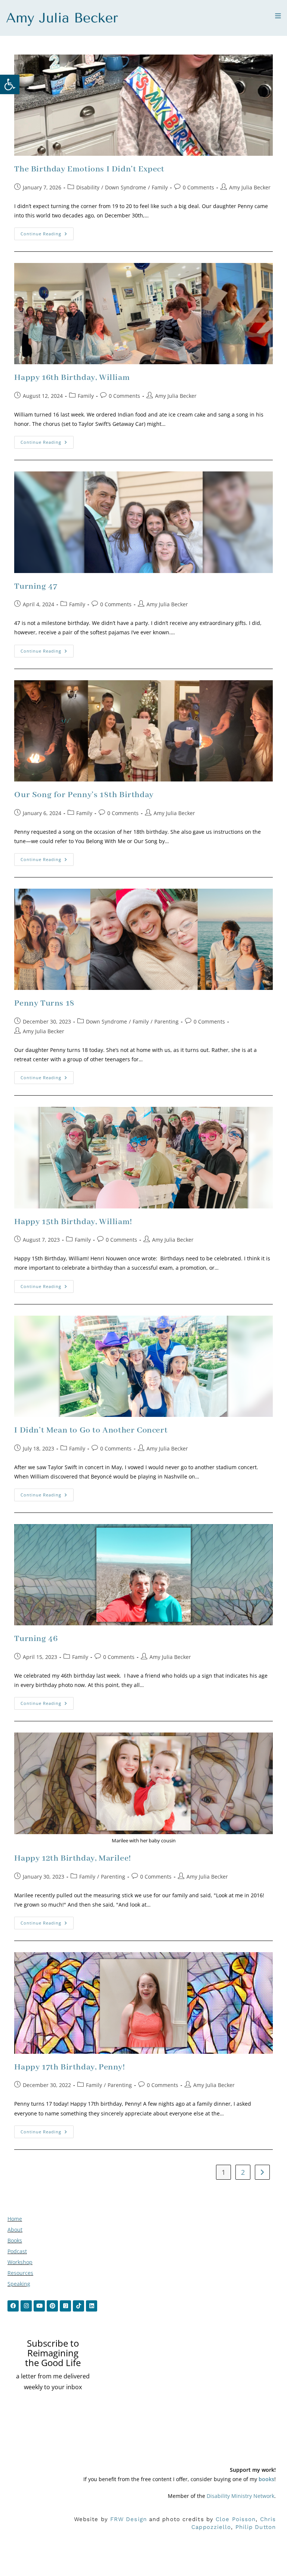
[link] (10, 84)
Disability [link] (88, 187)
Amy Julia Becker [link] (250, 187)
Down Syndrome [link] (126, 187)
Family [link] (160, 187)
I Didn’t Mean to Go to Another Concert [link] (91, 1430)
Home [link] (15, 2219)
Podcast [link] (17, 2251)
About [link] (15, 2230)
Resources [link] (20, 2273)
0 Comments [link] (198, 187)
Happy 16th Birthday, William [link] (72, 378)
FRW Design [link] (129, 2519)
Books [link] (15, 2240)
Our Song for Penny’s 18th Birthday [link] (84, 795)
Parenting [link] (166, 1021)
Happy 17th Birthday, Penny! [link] (70, 2067)
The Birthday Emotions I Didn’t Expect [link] (89, 169)
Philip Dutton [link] (256, 2527)
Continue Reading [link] (47, 232)
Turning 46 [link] (36, 1639)
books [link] (266, 2479)
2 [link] (243, 2172)
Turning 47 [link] (36, 586)
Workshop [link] (20, 2262)
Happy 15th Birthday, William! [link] (73, 1222)
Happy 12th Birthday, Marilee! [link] (72, 1858)
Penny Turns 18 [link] (44, 1003)
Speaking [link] (19, 2284)
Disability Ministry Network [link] (240, 2496)
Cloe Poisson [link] (236, 2519)
